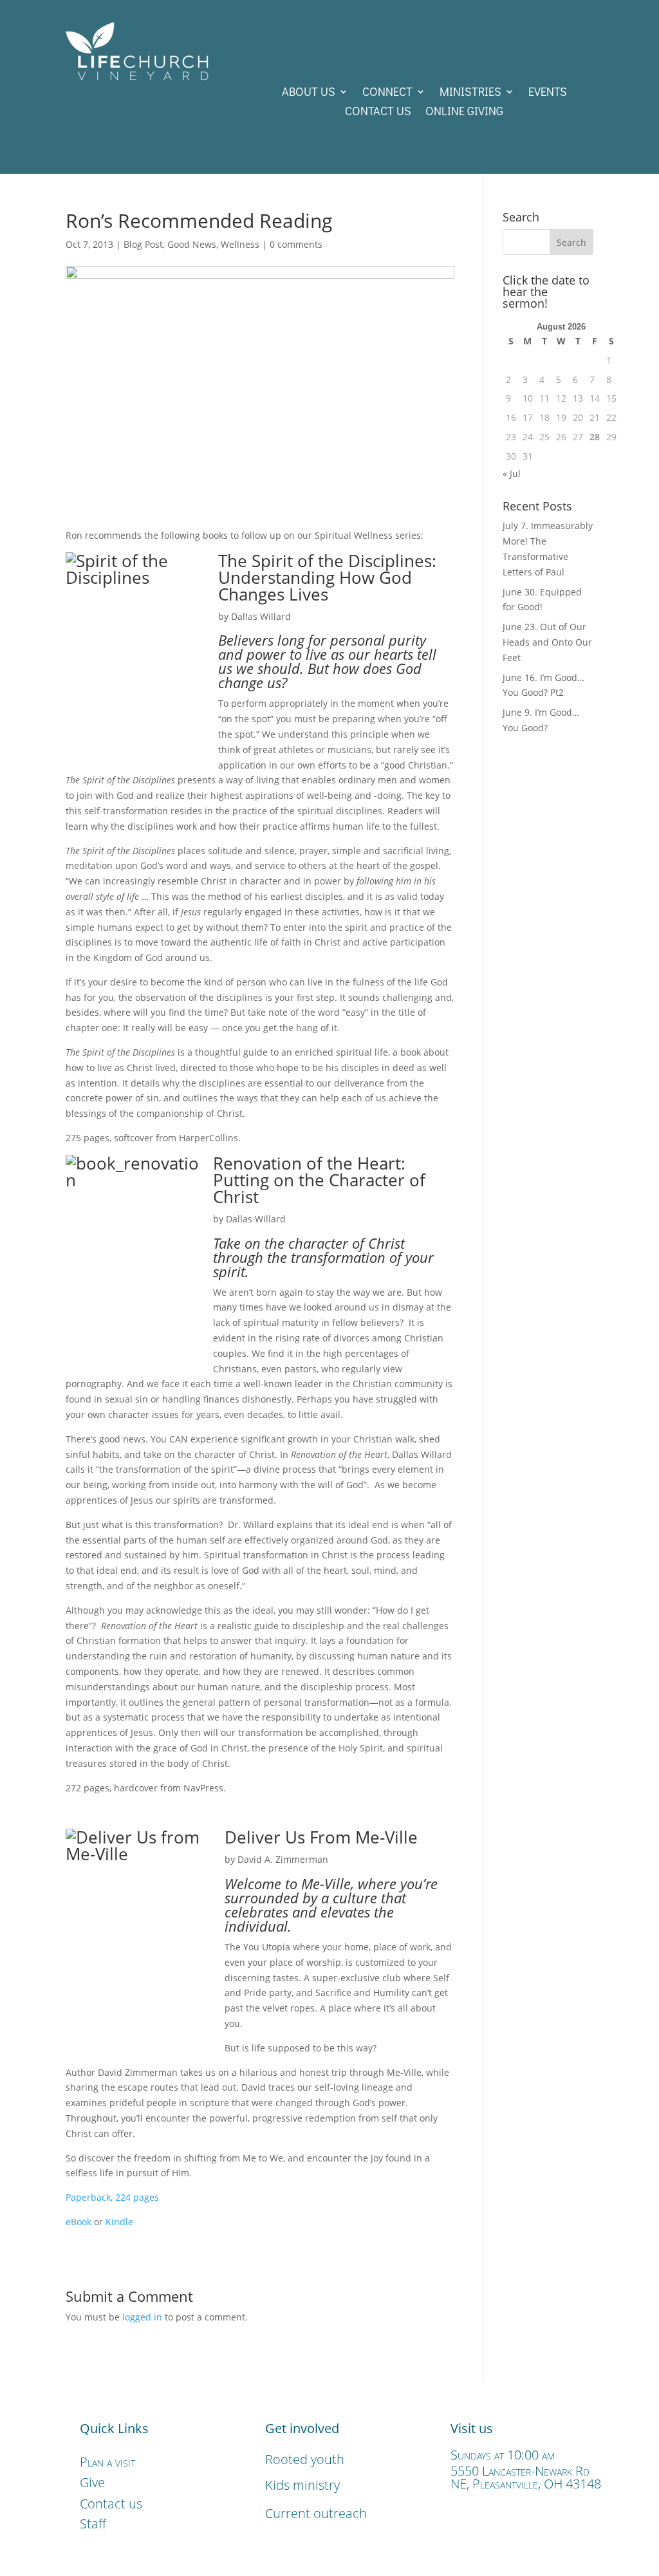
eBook (80, 2222)
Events (548, 93)
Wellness (240, 244)
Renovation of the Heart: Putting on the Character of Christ (319, 1180)
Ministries (470, 93)
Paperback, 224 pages (112, 2197)
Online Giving (464, 112)
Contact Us (378, 112)
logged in (142, 2317)
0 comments (296, 244)
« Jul (512, 473)
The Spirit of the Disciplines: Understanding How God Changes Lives (327, 577)
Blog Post (143, 244)
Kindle (119, 2222)
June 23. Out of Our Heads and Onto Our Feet (547, 642)
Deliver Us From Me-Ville (321, 1837)
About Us (309, 93)
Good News (192, 244)
